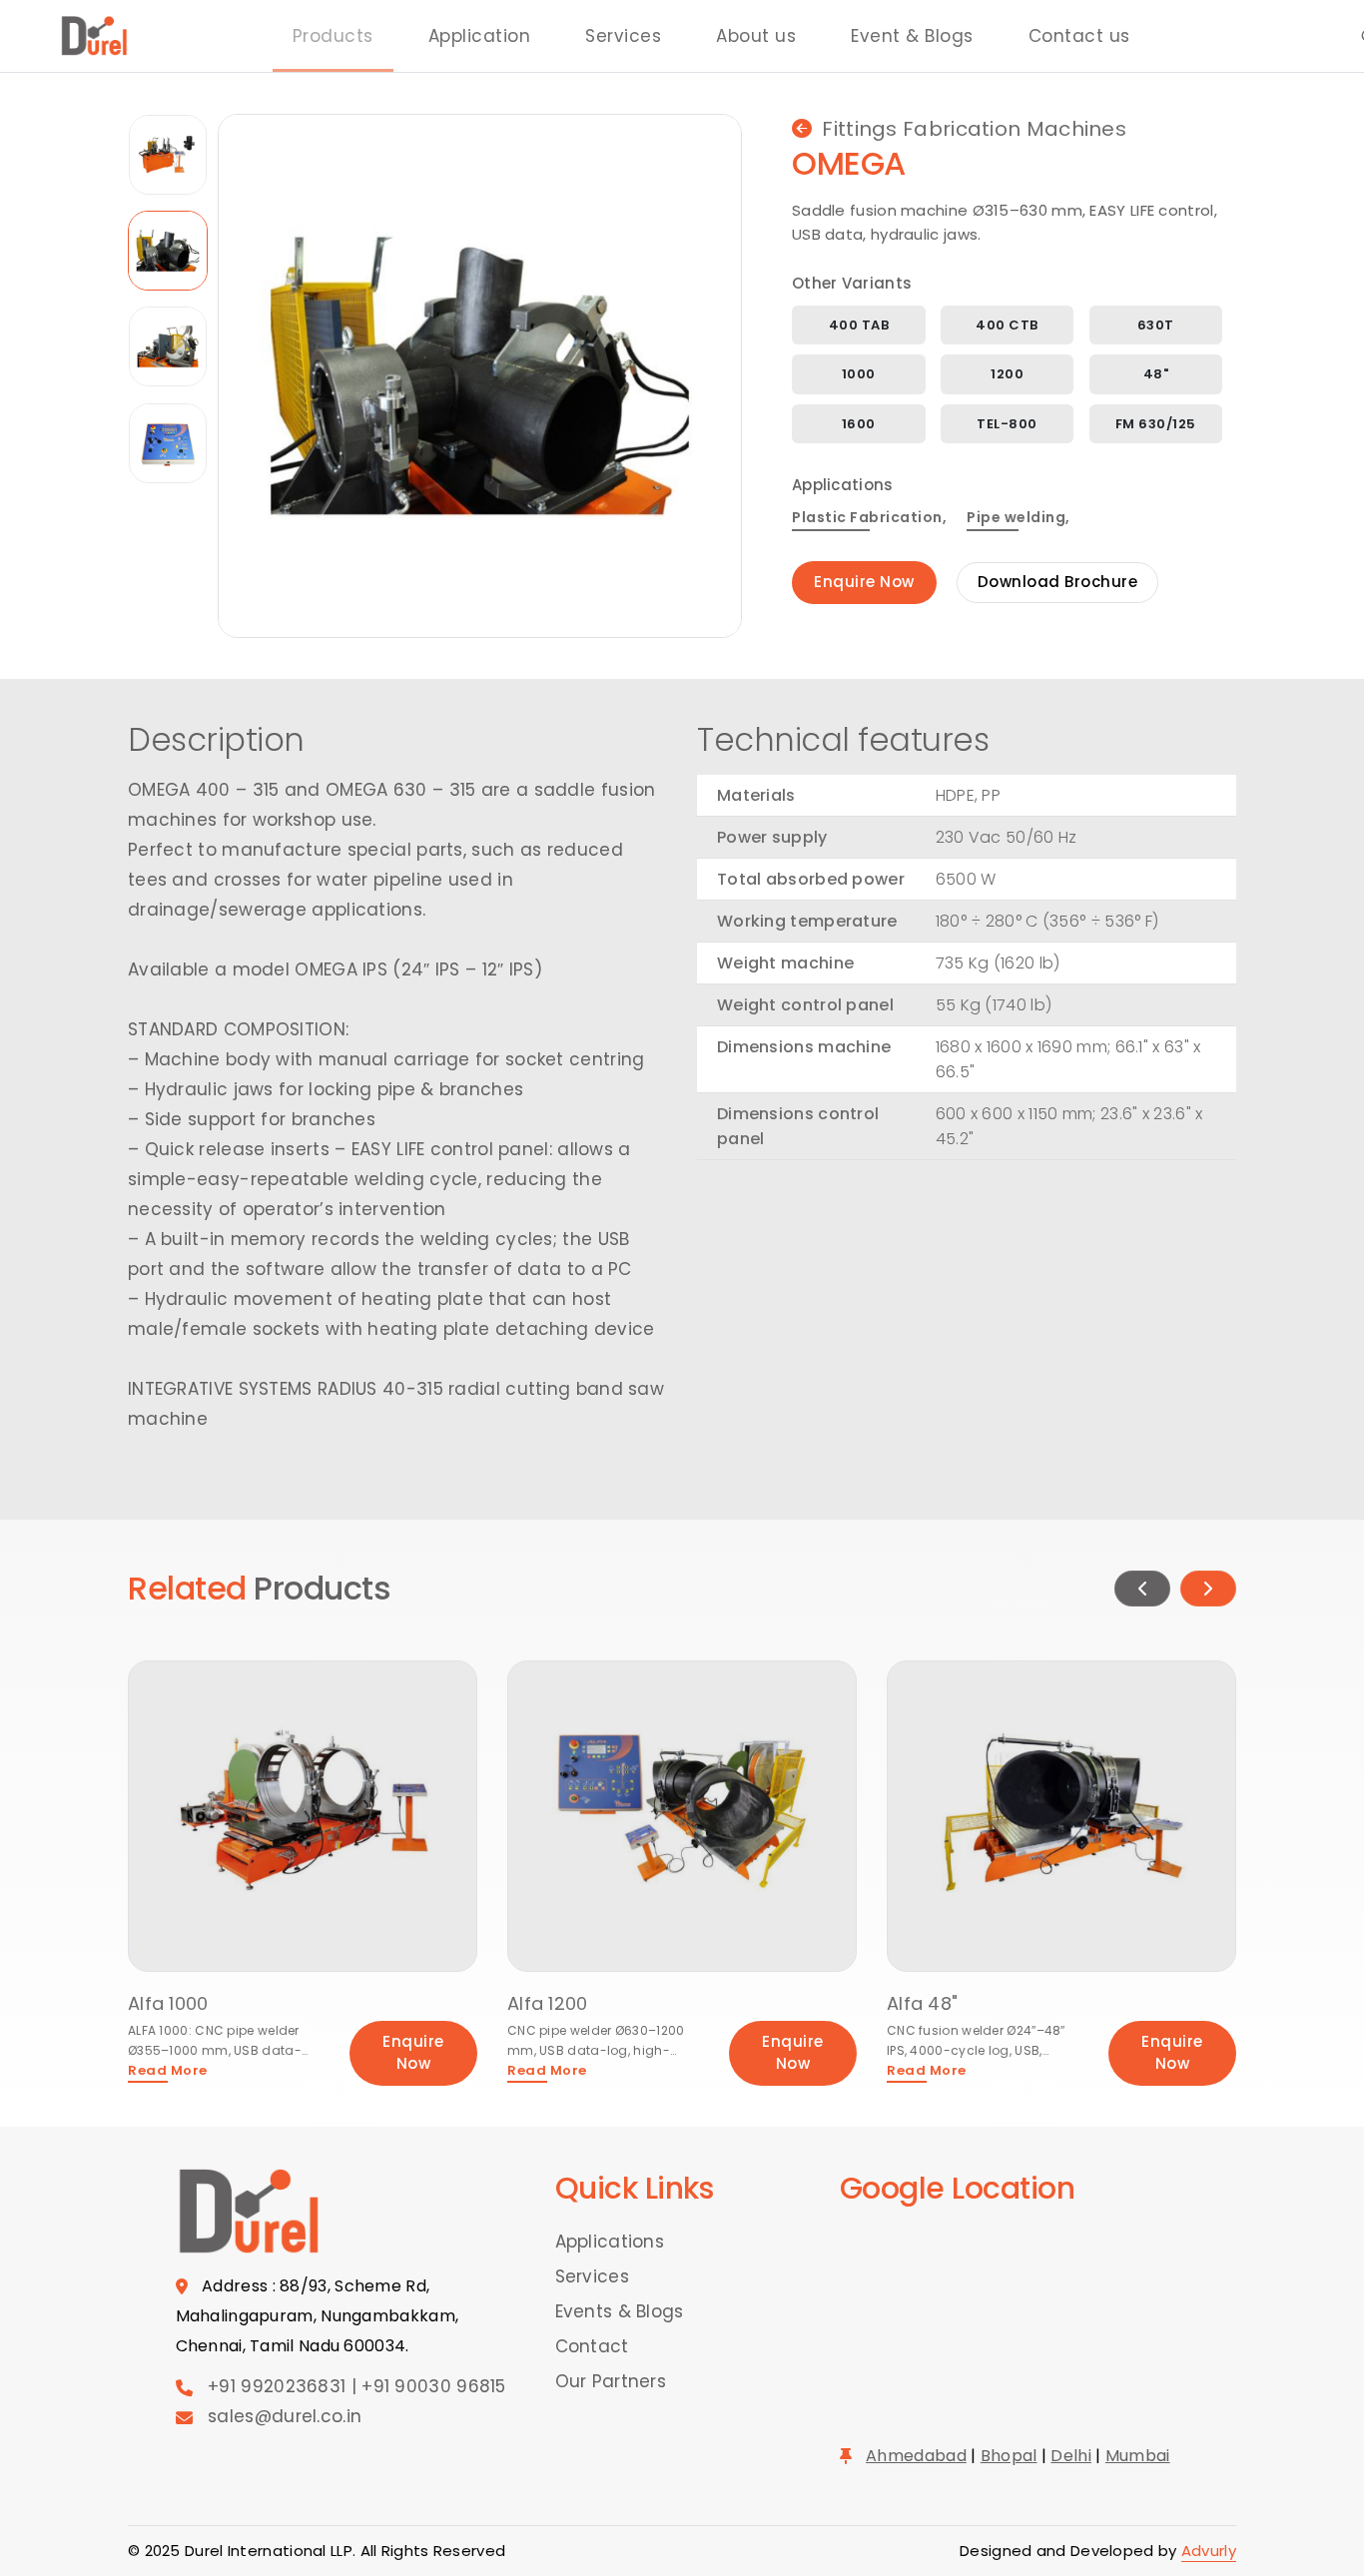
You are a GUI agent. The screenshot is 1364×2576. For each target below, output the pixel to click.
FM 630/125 (1156, 424)
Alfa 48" (922, 2004)
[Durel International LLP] (95, 36)
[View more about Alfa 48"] (1061, 1815)
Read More (168, 2070)
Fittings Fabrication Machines (974, 129)
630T (1156, 325)
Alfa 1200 (548, 2004)
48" (1156, 374)
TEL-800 (1007, 424)
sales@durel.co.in (285, 2416)
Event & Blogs (912, 36)
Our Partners (611, 2381)
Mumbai (1138, 2456)
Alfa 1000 (168, 2004)
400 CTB (1007, 325)
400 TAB (859, 325)
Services (623, 36)
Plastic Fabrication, (869, 517)
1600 (859, 424)
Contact (592, 2346)
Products (333, 36)
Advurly (1209, 2551)
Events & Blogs (620, 2311)
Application (480, 36)
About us (756, 36)
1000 (859, 374)
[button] (1142, 1589)
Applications (610, 2242)
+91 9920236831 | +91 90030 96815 (357, 2386)
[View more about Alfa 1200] (682, 1815)
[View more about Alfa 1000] (303, 1815)
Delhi (1071, 2456)
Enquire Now (864, 582)
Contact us (1079, 36)
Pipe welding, (1019, 517)
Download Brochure (1058, 582)
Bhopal (1009, 2456)
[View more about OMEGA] (480, 374)
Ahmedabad (916, 2456)
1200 (1007, 374)
